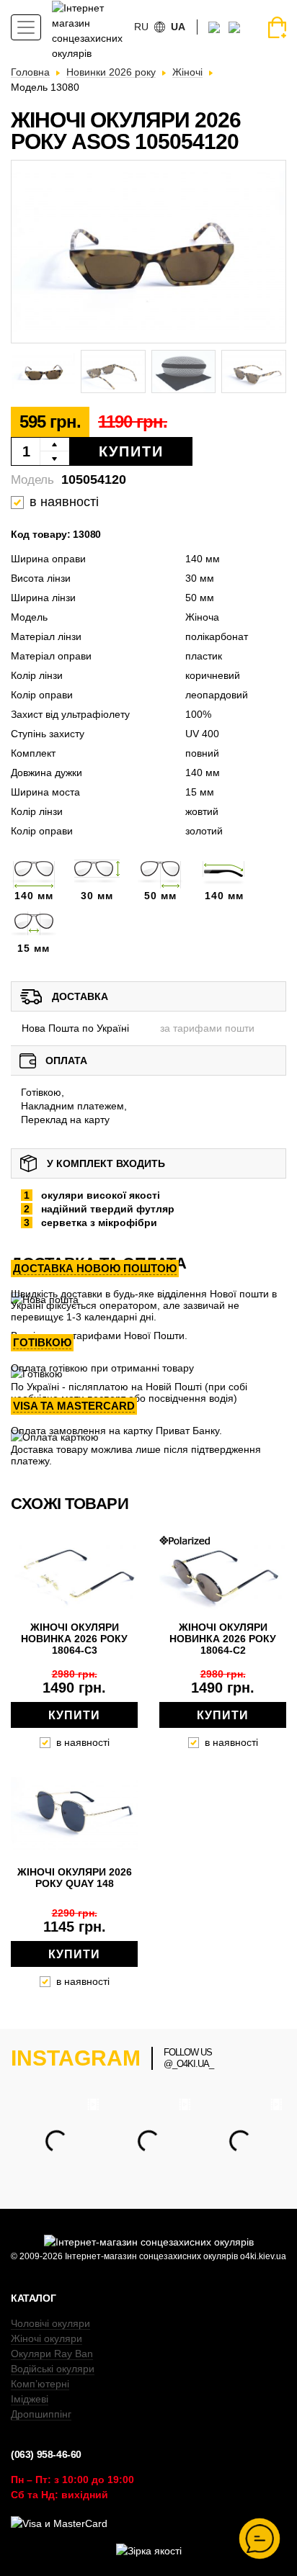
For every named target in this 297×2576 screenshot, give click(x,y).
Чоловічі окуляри (50, 2323)
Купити (131, 451)
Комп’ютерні (40, 2384)
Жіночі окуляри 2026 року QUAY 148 (75, 1878)
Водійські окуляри (53, 2369)
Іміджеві (30, 2399)
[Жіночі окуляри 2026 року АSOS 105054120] (148, 252)
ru (141, 27)
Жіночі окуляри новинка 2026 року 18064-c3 (74, 1639)
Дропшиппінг (41, 2414)
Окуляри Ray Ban (52, 2354)
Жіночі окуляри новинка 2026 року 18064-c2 (223, 1639)
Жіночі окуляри (46, 2338)
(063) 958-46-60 (46, 2454)
